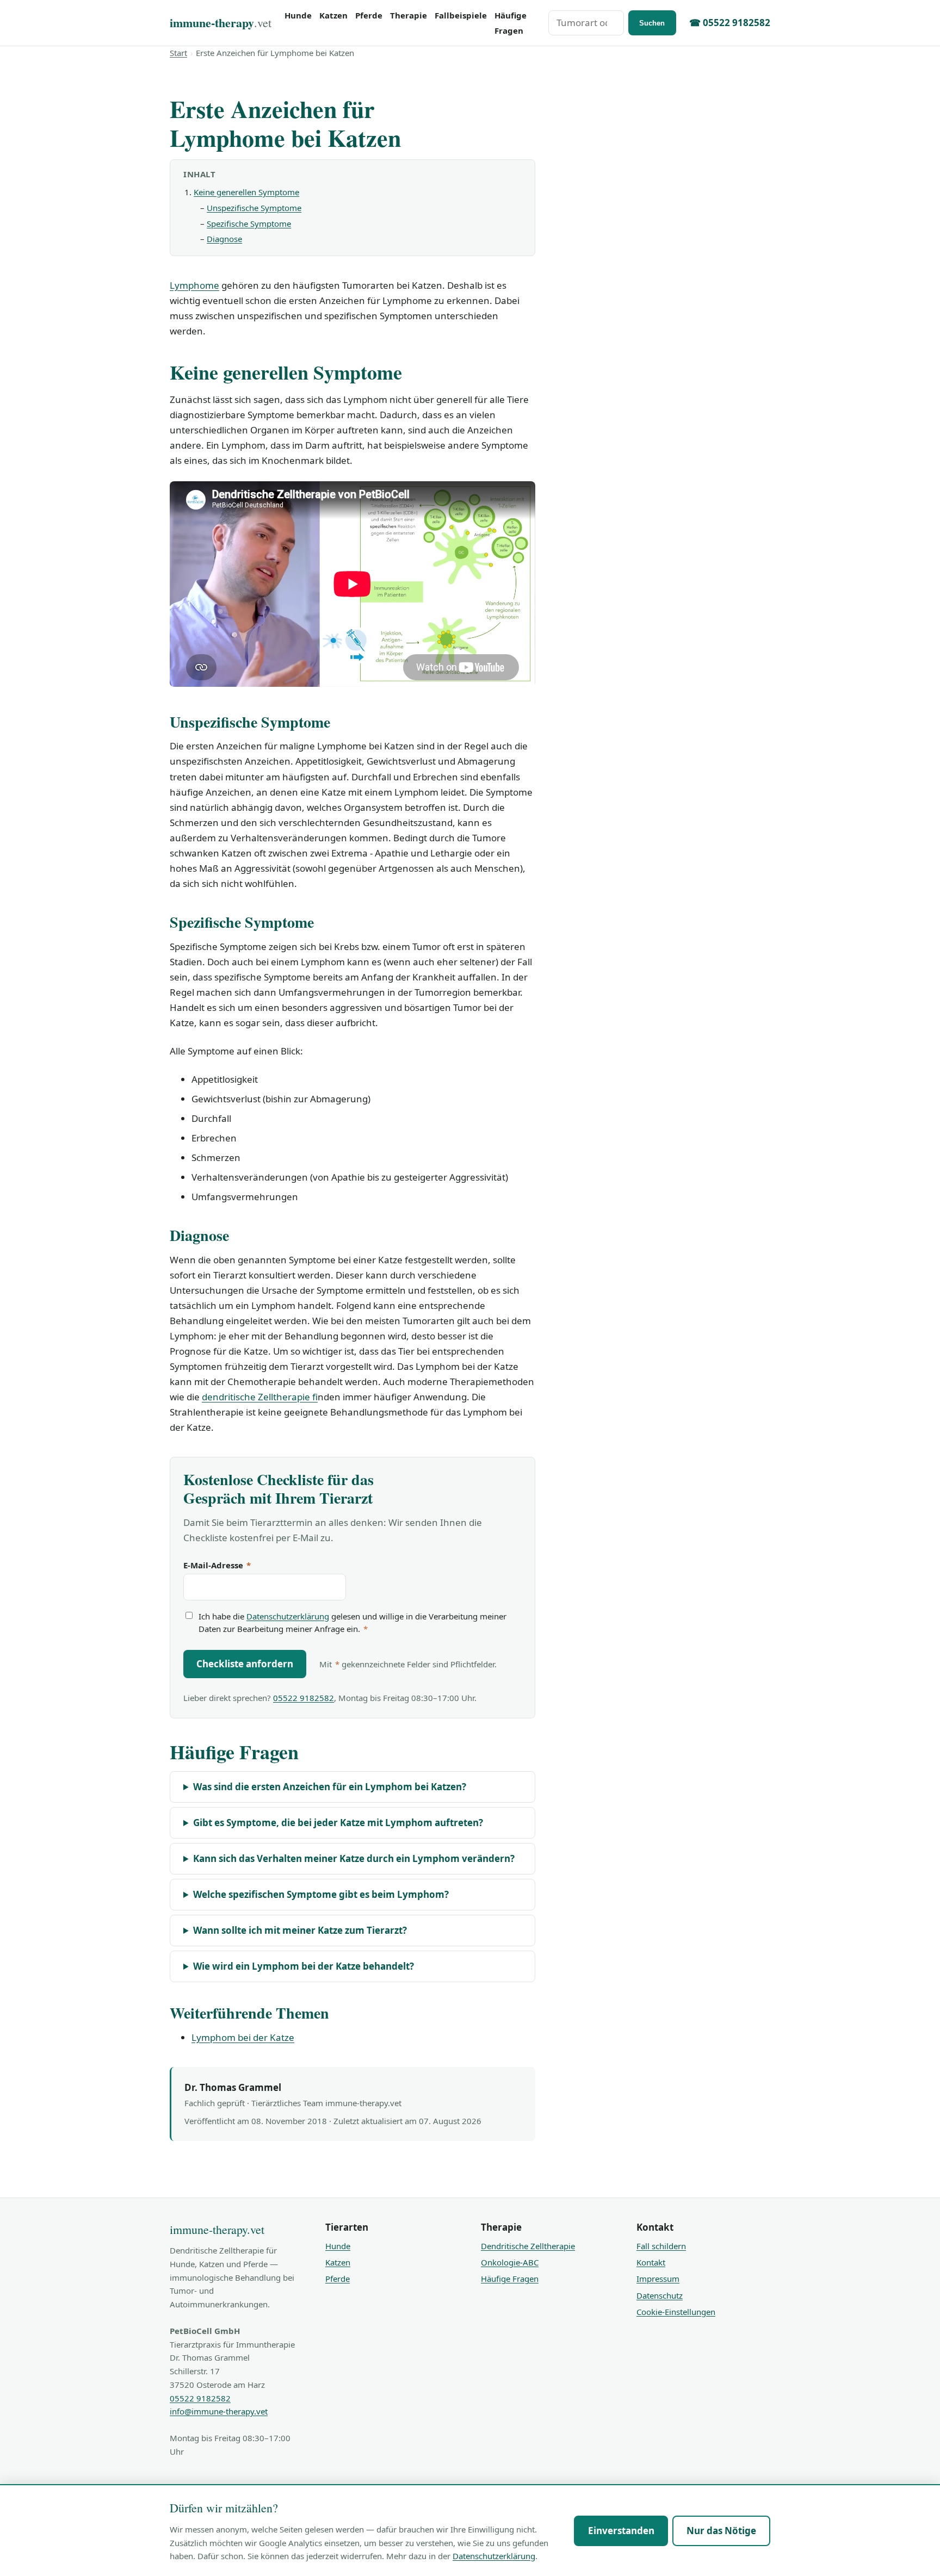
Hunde (298, 15)
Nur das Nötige (721, 2531)
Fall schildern (661, 2246)
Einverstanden (621, 2531)
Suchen (652, 23)
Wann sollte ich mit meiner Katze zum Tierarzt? (300, 1930)
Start (178, 53)
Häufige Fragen (511, 23)
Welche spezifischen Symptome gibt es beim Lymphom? (321, 1894)
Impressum (658, 2279)
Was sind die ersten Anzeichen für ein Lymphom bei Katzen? (330, 1787)
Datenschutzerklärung (288, 1616)
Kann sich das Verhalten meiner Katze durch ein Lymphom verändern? (354, 1858)
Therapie (409, 15)
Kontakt (651, 2262)
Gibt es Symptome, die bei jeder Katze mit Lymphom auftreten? (338, 1823)
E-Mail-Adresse (217, 1565)
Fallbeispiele (461, 15)
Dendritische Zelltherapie (528, 2246)
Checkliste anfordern (245, 1664)
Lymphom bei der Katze (243, 2037)
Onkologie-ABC (510, 2262)
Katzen (333, 15)
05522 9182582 (304, 1698)
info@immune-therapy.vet (219, 2411)
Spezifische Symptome (249, 224)
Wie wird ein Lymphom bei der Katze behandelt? (304, 1966)
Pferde (369, 15)
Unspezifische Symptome (254, 208)
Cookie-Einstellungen (676, 2312)
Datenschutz (660, 2295)
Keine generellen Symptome (246, 192)
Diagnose (224, 239)
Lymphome (194, 285)
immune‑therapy (221, 23)
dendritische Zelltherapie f (260, 1397)
